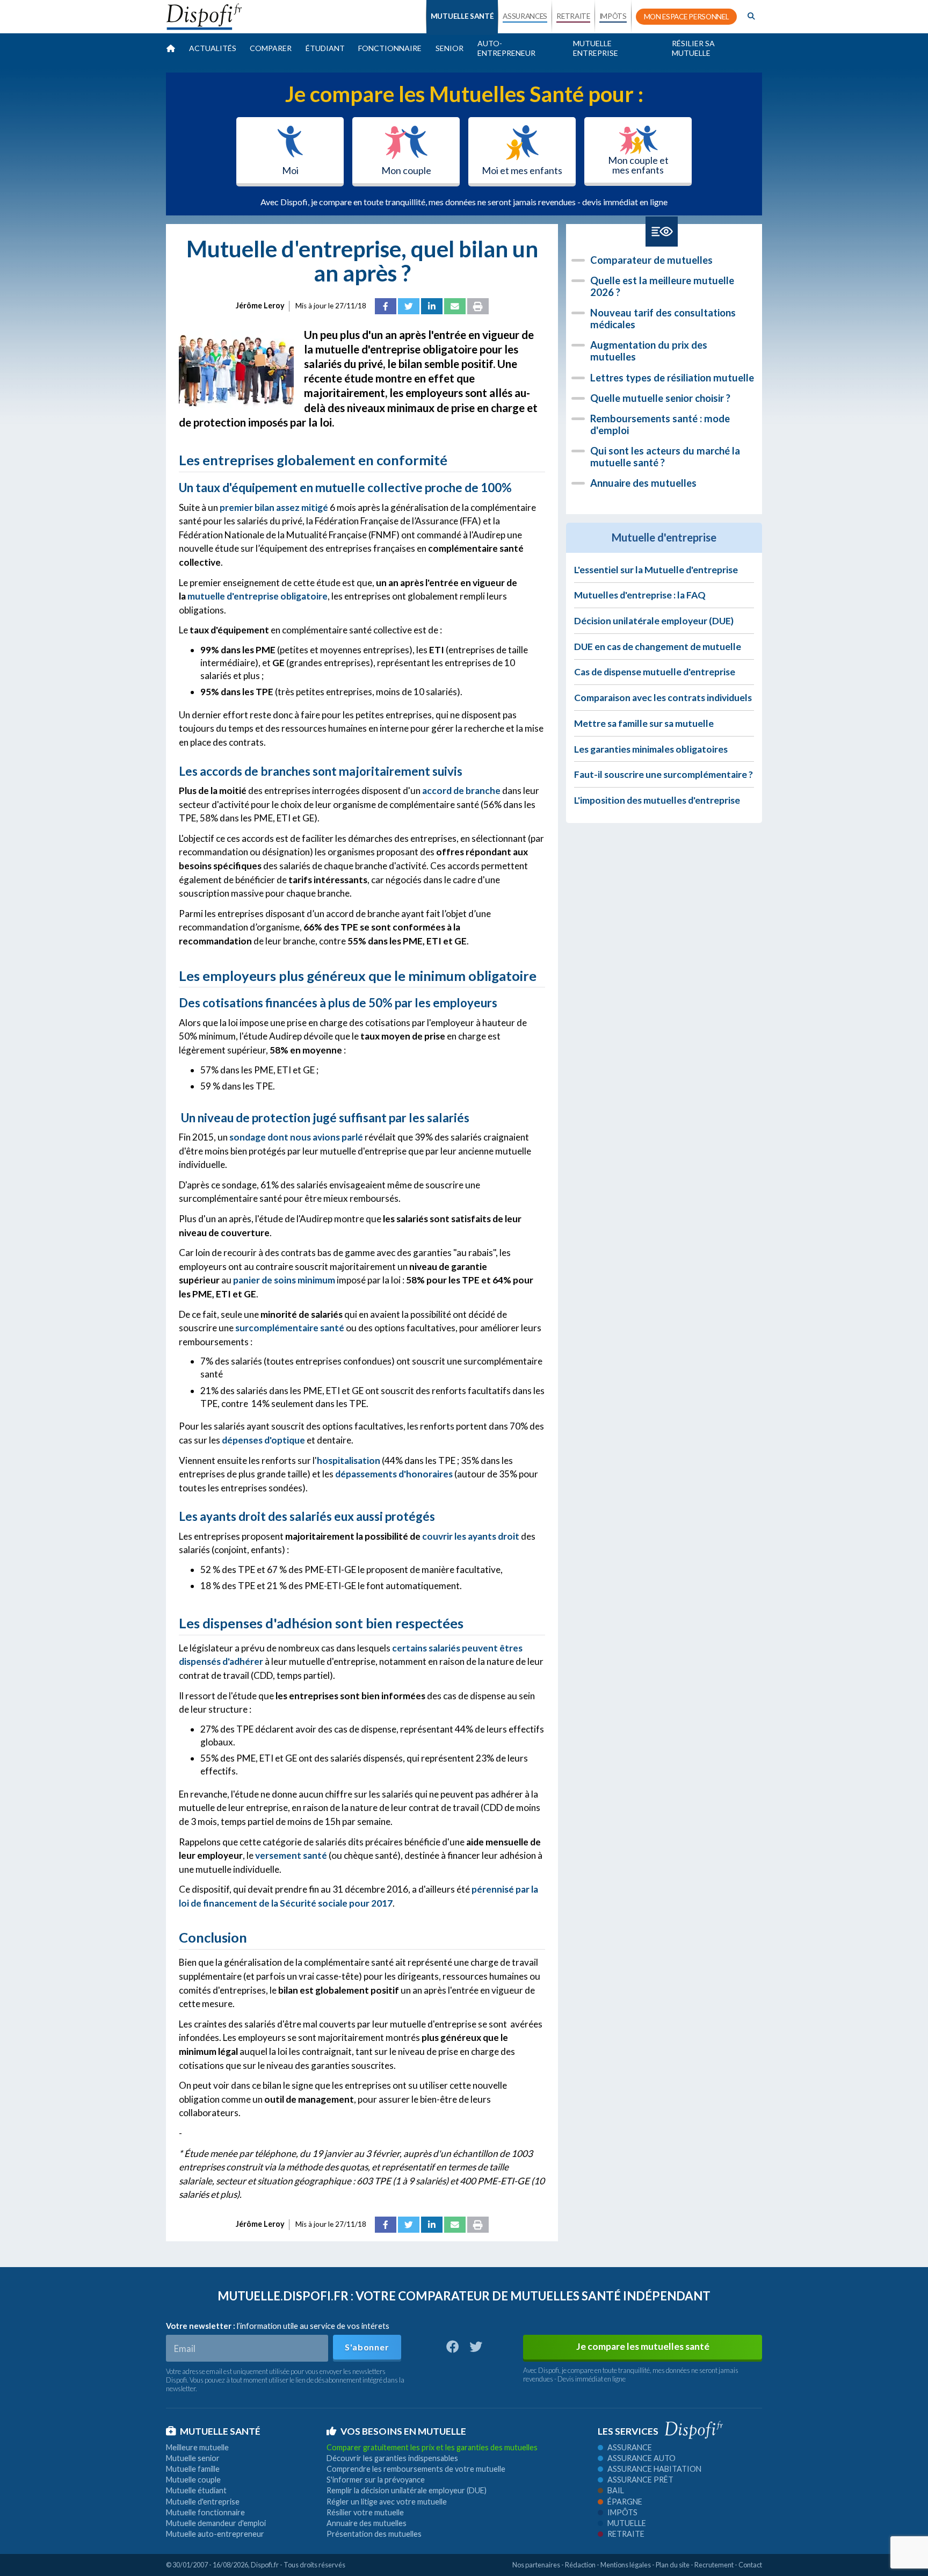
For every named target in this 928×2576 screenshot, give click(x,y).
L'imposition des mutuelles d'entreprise (657, 800)
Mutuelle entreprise (596, 48)
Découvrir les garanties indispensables (392, 2458)
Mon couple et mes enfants (638, 165)
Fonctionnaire (390, 48)
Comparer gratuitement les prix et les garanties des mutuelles (432, 2447)
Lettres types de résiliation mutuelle (672, 378)
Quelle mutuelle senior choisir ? (660, 398)
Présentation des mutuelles (374, 2534)
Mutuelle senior (193, 2458)
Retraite (626, 2534)
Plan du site (673, 2565)
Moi (290, 170)
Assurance (630, 2447)
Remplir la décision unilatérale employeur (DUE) (407, 2490)
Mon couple (406, 170)
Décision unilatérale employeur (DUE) (654, 621)
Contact (750, 2565)
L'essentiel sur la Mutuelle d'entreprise (656, 570)
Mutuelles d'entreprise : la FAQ (640, 595)
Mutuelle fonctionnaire (205, 2512)
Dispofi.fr (265, 2565)
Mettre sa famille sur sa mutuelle (644, 723)
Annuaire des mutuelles (643, 483)
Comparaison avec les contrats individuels (663, 698)
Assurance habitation (654, 2469)
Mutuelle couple (193, 2480)
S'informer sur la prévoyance (376, 2480)
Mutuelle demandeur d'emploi (216, 2523)
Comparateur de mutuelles (651, 260)
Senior (450, 48)
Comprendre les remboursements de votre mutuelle (416, 2469)
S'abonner (367, 2347)
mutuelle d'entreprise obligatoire (258, 596)
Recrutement (714, 2565)
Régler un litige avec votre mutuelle (387, 2502)
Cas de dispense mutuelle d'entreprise (655, 672)
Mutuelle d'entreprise (203, 2502)
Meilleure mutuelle (197, 2447)
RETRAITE (573, 16)
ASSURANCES (525, 16)
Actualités (213, 48)
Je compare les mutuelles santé (643, 2346)
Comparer (271, 48)
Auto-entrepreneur (506, 48)
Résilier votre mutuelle (365, 2512)
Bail (616, 2490)
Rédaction (580, 2565)
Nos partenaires (536, 2565)
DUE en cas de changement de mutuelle (658, 647)
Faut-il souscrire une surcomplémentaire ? (664, 774)
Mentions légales (626, 2565)
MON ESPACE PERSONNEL (687, 17)
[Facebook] (386, 306)
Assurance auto (641, 2458)
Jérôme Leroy (260, 305)
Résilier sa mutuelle (693, 48)
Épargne (625, 2502)
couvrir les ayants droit (471, 1536)
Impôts (622, 2512)
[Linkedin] (432, 306)
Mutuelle (627, 2523)
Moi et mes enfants (522, 170)
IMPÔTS (613, 16)
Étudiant (325, 48)
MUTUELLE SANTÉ (462, 16)
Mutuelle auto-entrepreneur (215, 2534)
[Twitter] (409, 306)
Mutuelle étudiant (196, 2490)
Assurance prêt (640, 2480)
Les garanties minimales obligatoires (651, 749)
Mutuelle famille (193, 2469)
